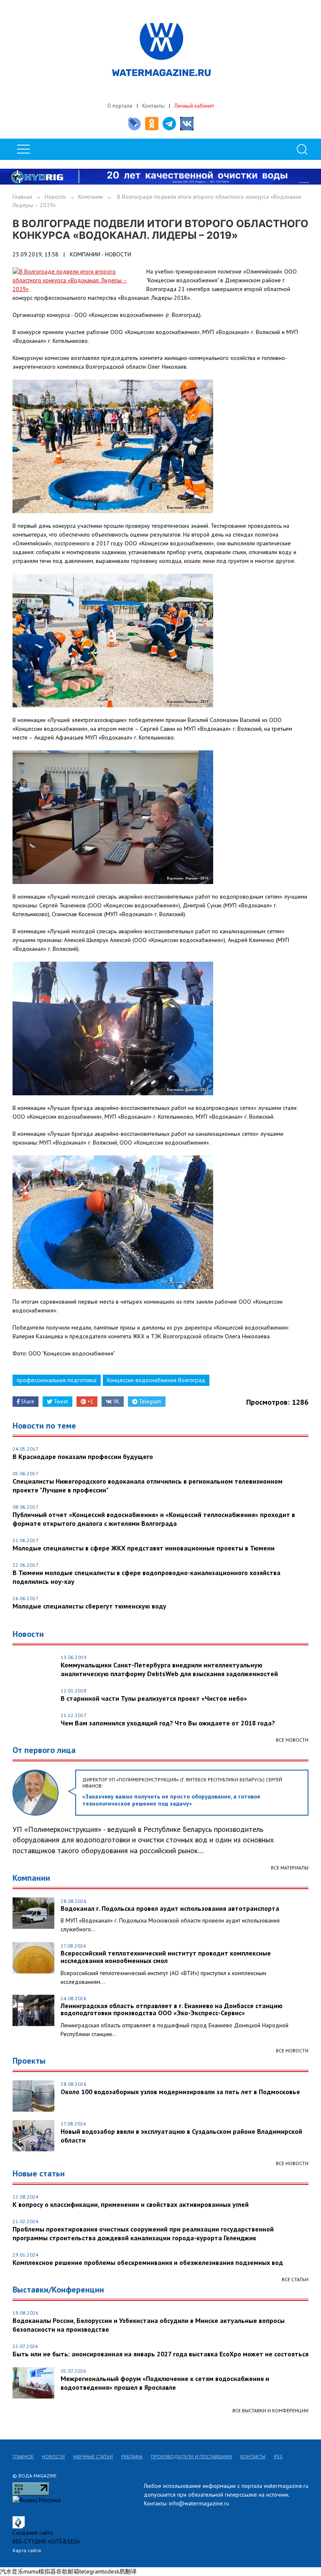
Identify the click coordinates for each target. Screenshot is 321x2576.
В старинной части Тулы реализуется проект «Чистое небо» (154, 1698)
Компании (90, 197)
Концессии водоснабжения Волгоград (156, 1380)
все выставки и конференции (270, 2410)
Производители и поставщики (191, 2456)
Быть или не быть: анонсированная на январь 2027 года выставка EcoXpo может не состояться (160, 2354)
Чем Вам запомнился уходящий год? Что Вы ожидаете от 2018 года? (168, 1723)
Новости (55, 197)
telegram (91, 2571)
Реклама (132, 2456)
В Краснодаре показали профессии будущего (83, 1456)
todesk (111, 2571)
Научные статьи (93, 2456)
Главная (22, 197)
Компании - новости (101, 254)
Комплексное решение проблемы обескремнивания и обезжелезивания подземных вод (148, 2262)
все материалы (290, 1868)
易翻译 (128, 2571)
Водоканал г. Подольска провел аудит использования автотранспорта (170, 1909)
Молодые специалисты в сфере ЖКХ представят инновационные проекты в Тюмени (144, 1548)
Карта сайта (27, 2550)
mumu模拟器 (40, 2571)
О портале (120, 106)
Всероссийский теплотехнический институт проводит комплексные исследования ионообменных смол (166, 1957)
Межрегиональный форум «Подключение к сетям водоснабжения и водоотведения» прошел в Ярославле (165, 2383)
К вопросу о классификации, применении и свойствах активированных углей (131, 2204)
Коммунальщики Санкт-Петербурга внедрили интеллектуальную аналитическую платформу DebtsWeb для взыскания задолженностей (169, 1669)
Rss (278, 2456)
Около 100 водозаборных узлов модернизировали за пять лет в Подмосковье (180, 2092)
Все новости (292, 1740)
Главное (23, 2456)
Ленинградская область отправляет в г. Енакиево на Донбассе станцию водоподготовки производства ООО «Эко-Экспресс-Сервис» (172, 2010)
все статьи (295, 2279)
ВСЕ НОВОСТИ (292, 2050)
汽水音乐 (12, 2571)
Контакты (153, 106)
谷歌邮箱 (68, 2571)
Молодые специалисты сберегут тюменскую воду (89, 1606)
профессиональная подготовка (57, 1380)
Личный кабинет (194, 106)
